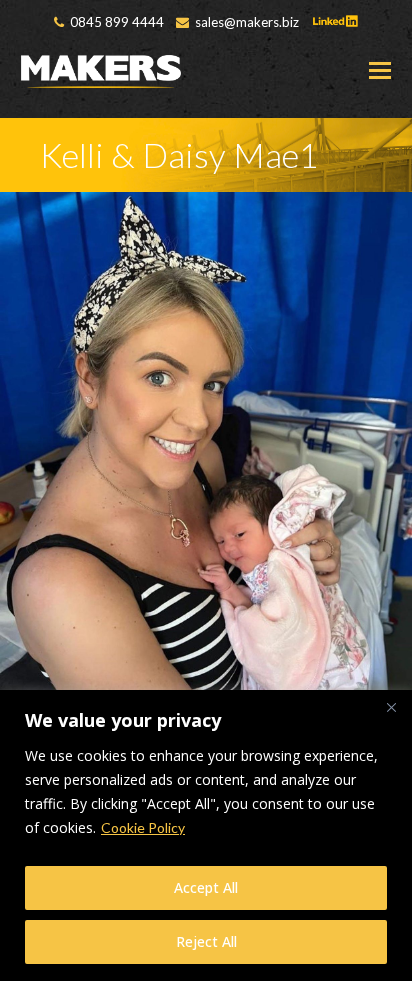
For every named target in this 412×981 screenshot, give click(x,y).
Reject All (206, 941)
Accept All (206, 887)
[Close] (391, 707)
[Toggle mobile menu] (380, 70)
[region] (206, 835)
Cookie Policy (143, 827)
